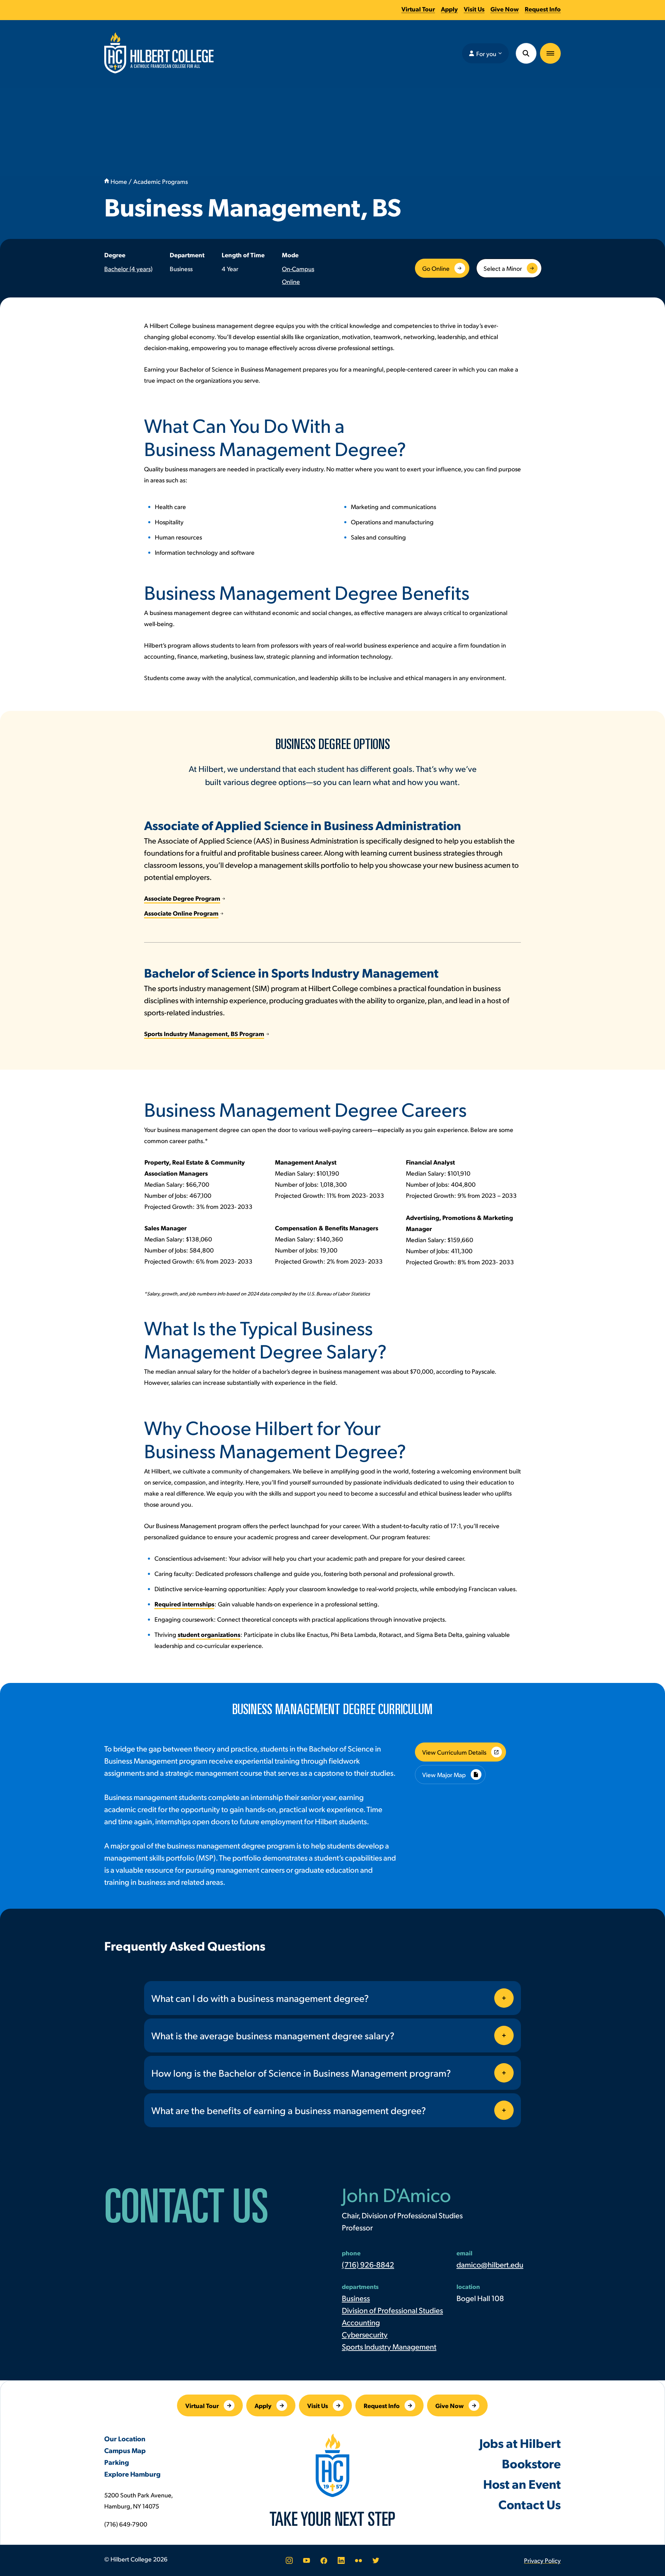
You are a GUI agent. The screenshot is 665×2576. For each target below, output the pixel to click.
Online (291, 281)
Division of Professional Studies (392, 2310)
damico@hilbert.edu (490, 2264)
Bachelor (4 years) (128, 269)
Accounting (361, 2322)
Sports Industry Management (389, 2346)
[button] (550, 53)
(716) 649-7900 (126, 2524)
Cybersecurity (365, 2334)
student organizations (209, 1634)
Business (356, 2298)
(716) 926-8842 (368, 2264)
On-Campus (298, 269)
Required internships (184, 1604)
